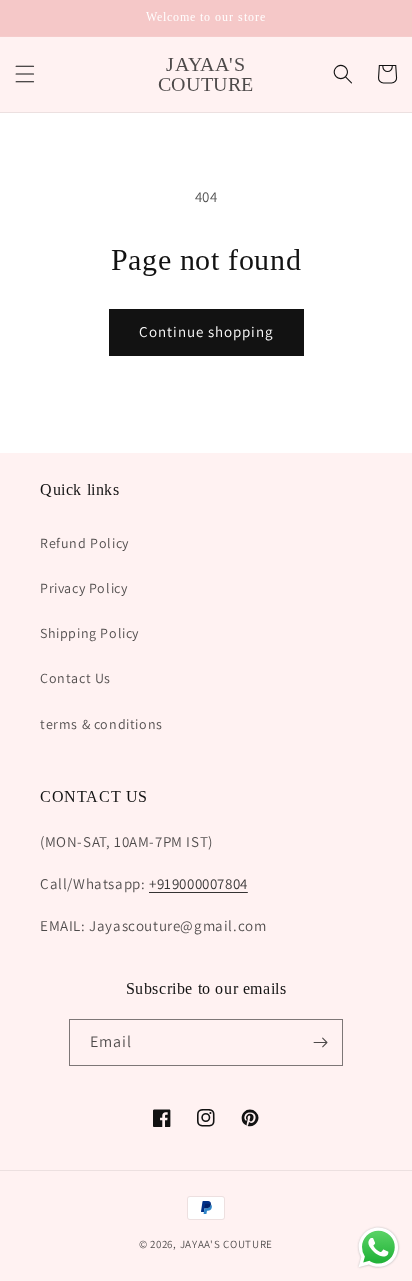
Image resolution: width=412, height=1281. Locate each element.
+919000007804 (198, 883)
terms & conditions (101, 724)
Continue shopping (206, 331)
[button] (25, 74)
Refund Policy (84, 543)
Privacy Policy (83, 588)
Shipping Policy (89, 633)
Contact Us (75, 678)
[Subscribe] (320, 1042)
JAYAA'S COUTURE (227, 1244)
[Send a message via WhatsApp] (378, 1247)
